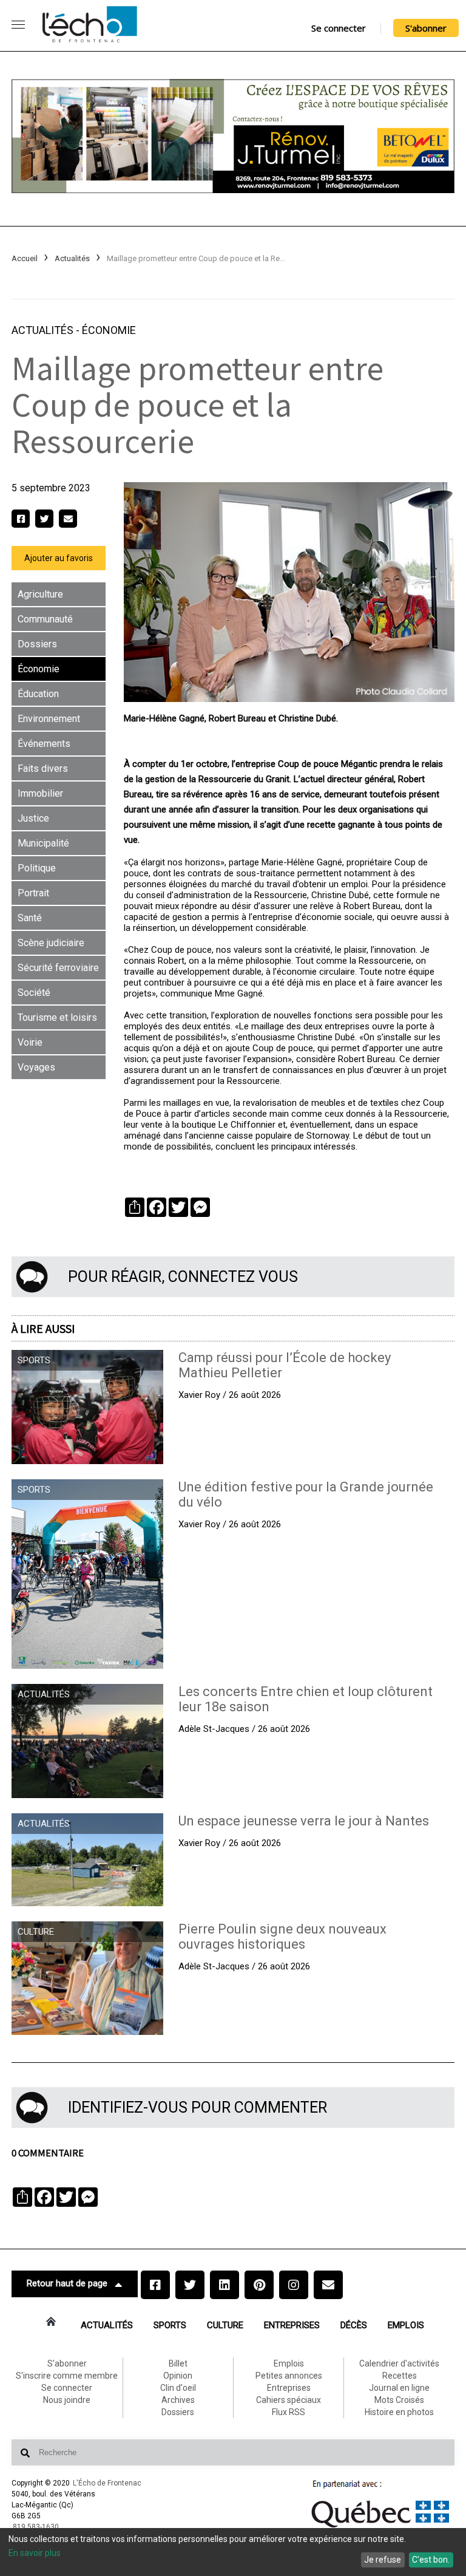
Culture (225, 2325)
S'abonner (426, 28)
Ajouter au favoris (59, 558)
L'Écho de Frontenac (107, 2483)
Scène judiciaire (51, 943)
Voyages (36, 1067)
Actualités (72, 258)
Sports (170, 2325)
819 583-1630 (36, 2527)
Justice (33, 818)
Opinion (178, 2376)
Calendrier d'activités (399, 2363)
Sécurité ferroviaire (58, 968)
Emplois (406, 2325)
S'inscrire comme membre (67, 2376)
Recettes (400, 2376)
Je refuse (383, 2560)
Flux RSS (289, 2412)
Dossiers (37, 644)
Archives (178, 2400)
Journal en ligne (399, 2388)
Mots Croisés (399, 2400)
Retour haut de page (67, 2283)
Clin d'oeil (178, 2388)
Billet (178, 2363)
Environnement (49, 719)
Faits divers (43, 768)
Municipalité (43, 843)
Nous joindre (67, 2400)
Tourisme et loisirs (57, 1017)
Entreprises (292, 2325)
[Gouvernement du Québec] (380, 2527)
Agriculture (40, 594)
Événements (44, 744)
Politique (37, 868)
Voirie (30, 1042)
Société (34, 993)
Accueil (25, 258)
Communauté (45, 619)
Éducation (38, 694)
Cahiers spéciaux (289, 2400)
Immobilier (40, 793)
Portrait (33, 893)
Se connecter (339, 28)
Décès (354, 2325)
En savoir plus (35, 2553)
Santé (30, 918)
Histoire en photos (399, 2412)
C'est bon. (431, 2560)
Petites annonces (289, 2376)
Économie (109, 330)
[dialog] (233, 2552)
